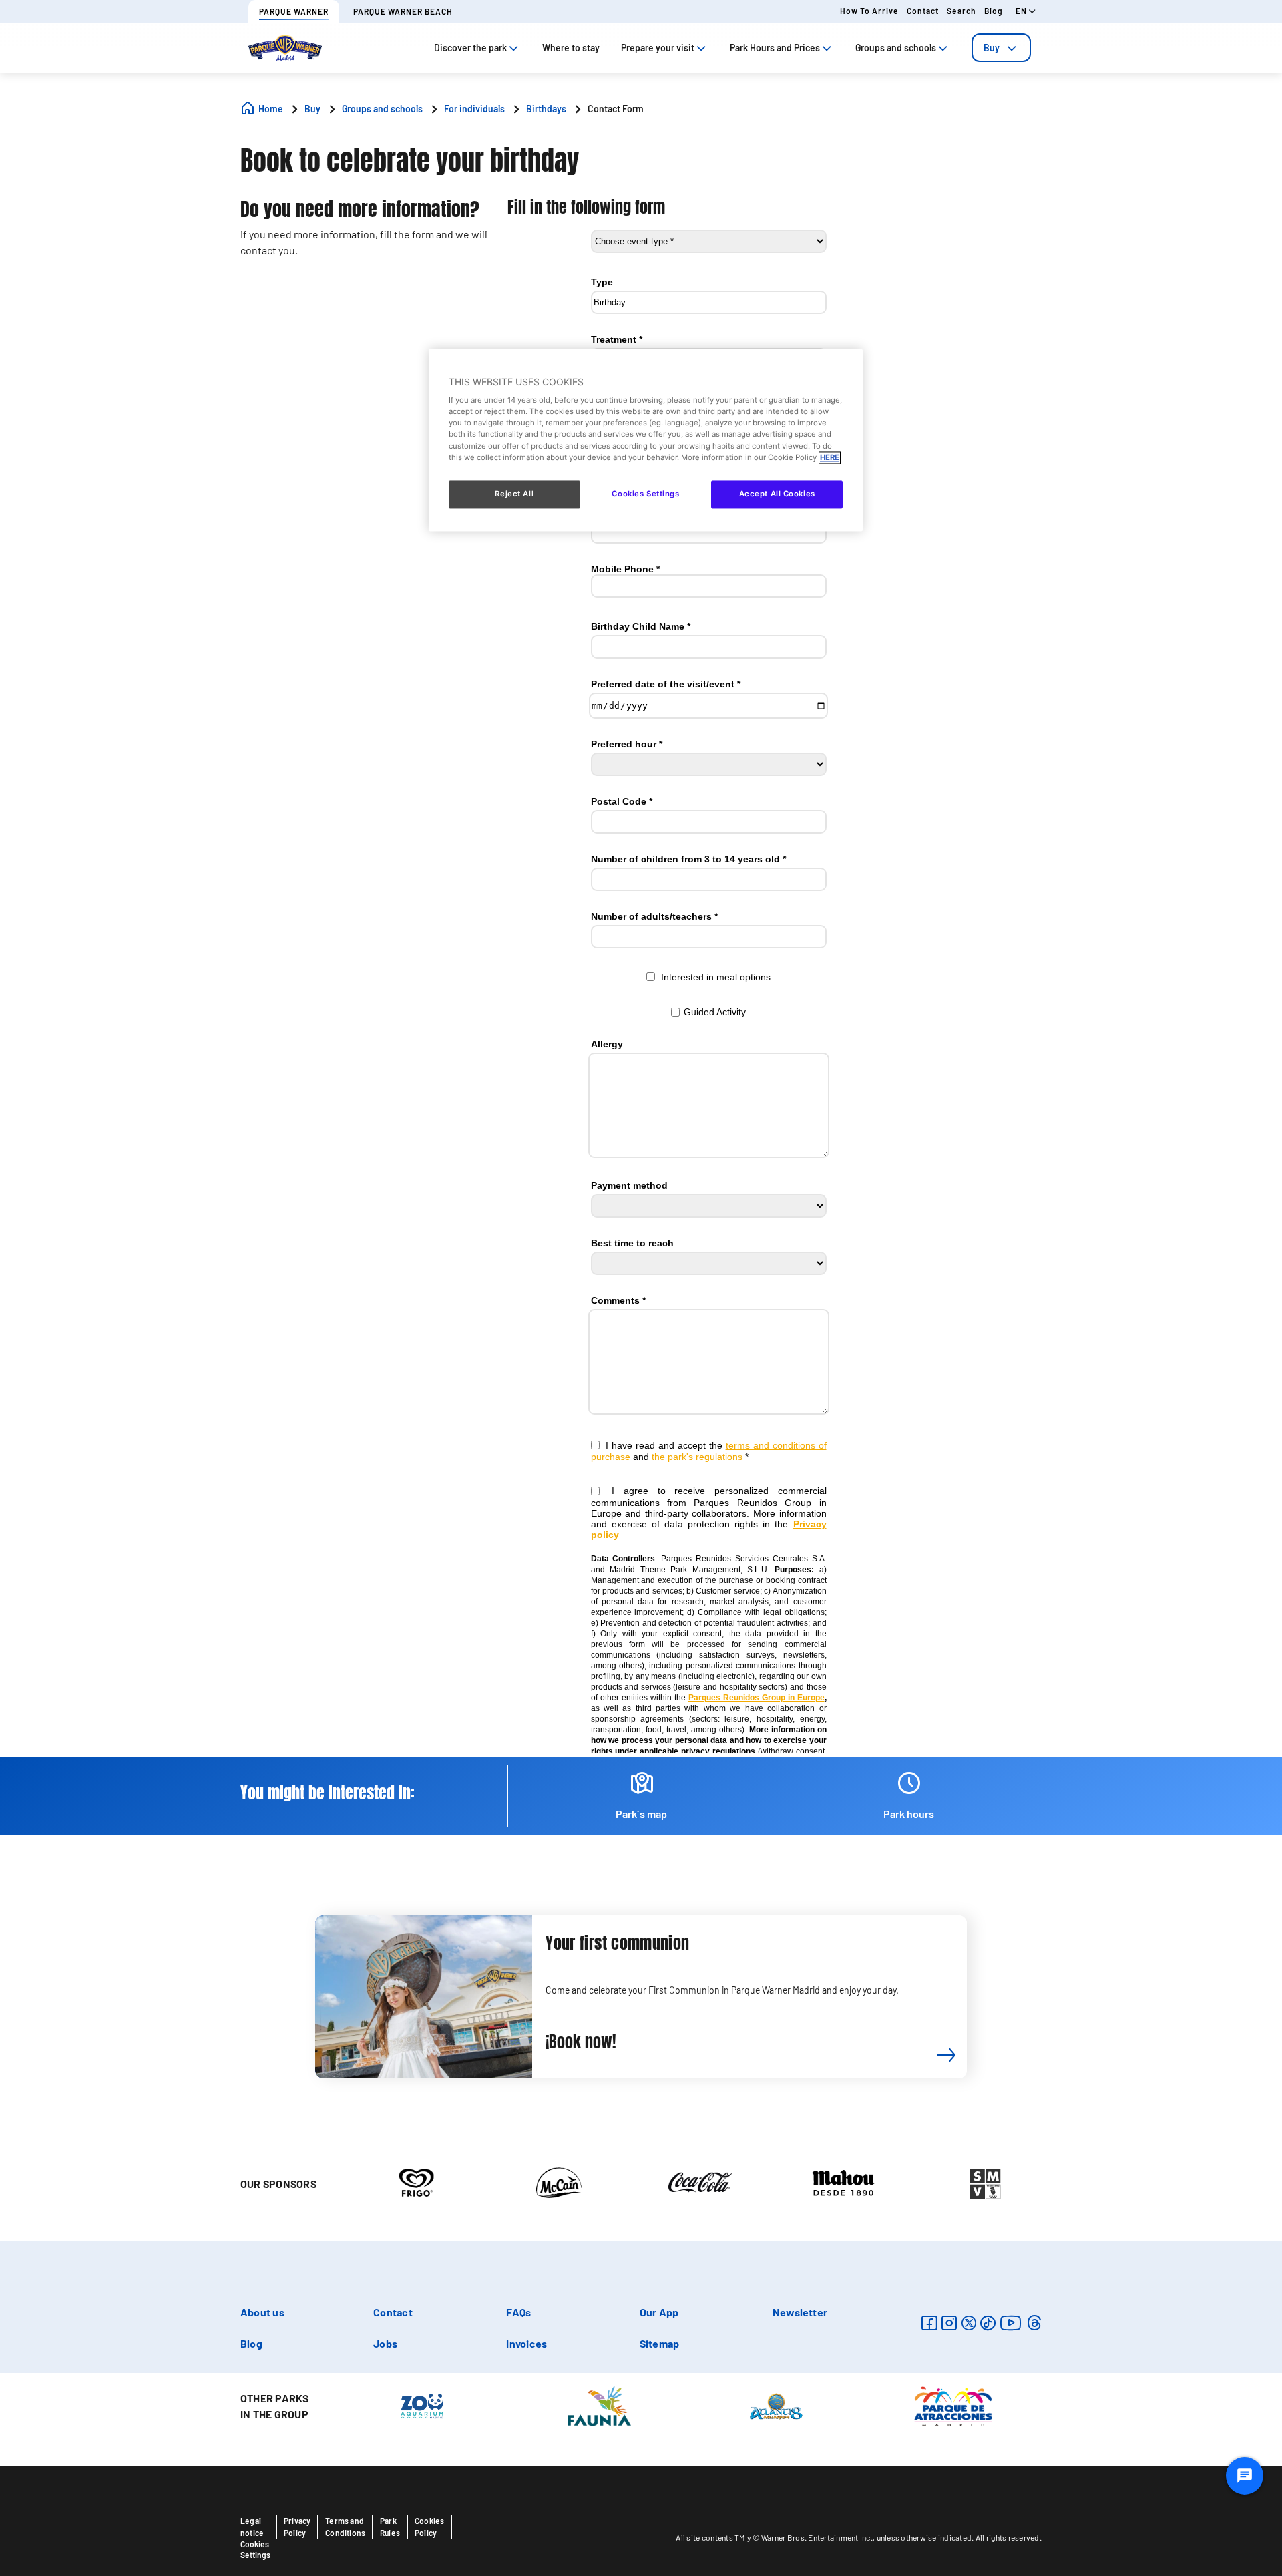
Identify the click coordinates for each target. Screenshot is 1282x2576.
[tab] (1001, 48)
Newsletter (800, 2312)
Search (961, 11)
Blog (994, 11)
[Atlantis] (776, 2405)
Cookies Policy (429, 2527)
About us (262, 2312)
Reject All (514, 494)
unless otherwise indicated (924, 2537)
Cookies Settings (255, 2549)
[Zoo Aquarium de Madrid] (422, 2405)
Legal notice (252, 2527)
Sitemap (660, 2343)
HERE (830, 457)
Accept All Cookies (777, 494)
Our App (659, 2312)
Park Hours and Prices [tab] (775, 48)
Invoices (526, 2343)
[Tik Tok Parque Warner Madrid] (988, 2323)
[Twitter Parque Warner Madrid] (969, 2323)
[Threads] (1034, 2323)
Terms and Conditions (345, 2527)
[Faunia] (599, 2405)
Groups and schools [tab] (896, 48)
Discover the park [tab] (470, 48)
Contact (923, 11)
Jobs (385, 2343)
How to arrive (869, 11)
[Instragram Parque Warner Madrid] (949, 2323)
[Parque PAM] (953, 2405)
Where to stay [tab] (571, 48)
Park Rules (390, 2527)
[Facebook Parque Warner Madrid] (929, 2323)
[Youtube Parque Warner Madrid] (1011, 2323)
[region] (646, 440)
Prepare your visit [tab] (658, 48)
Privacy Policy (297, 2527)
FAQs (518, 2312)
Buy (992, 48)
